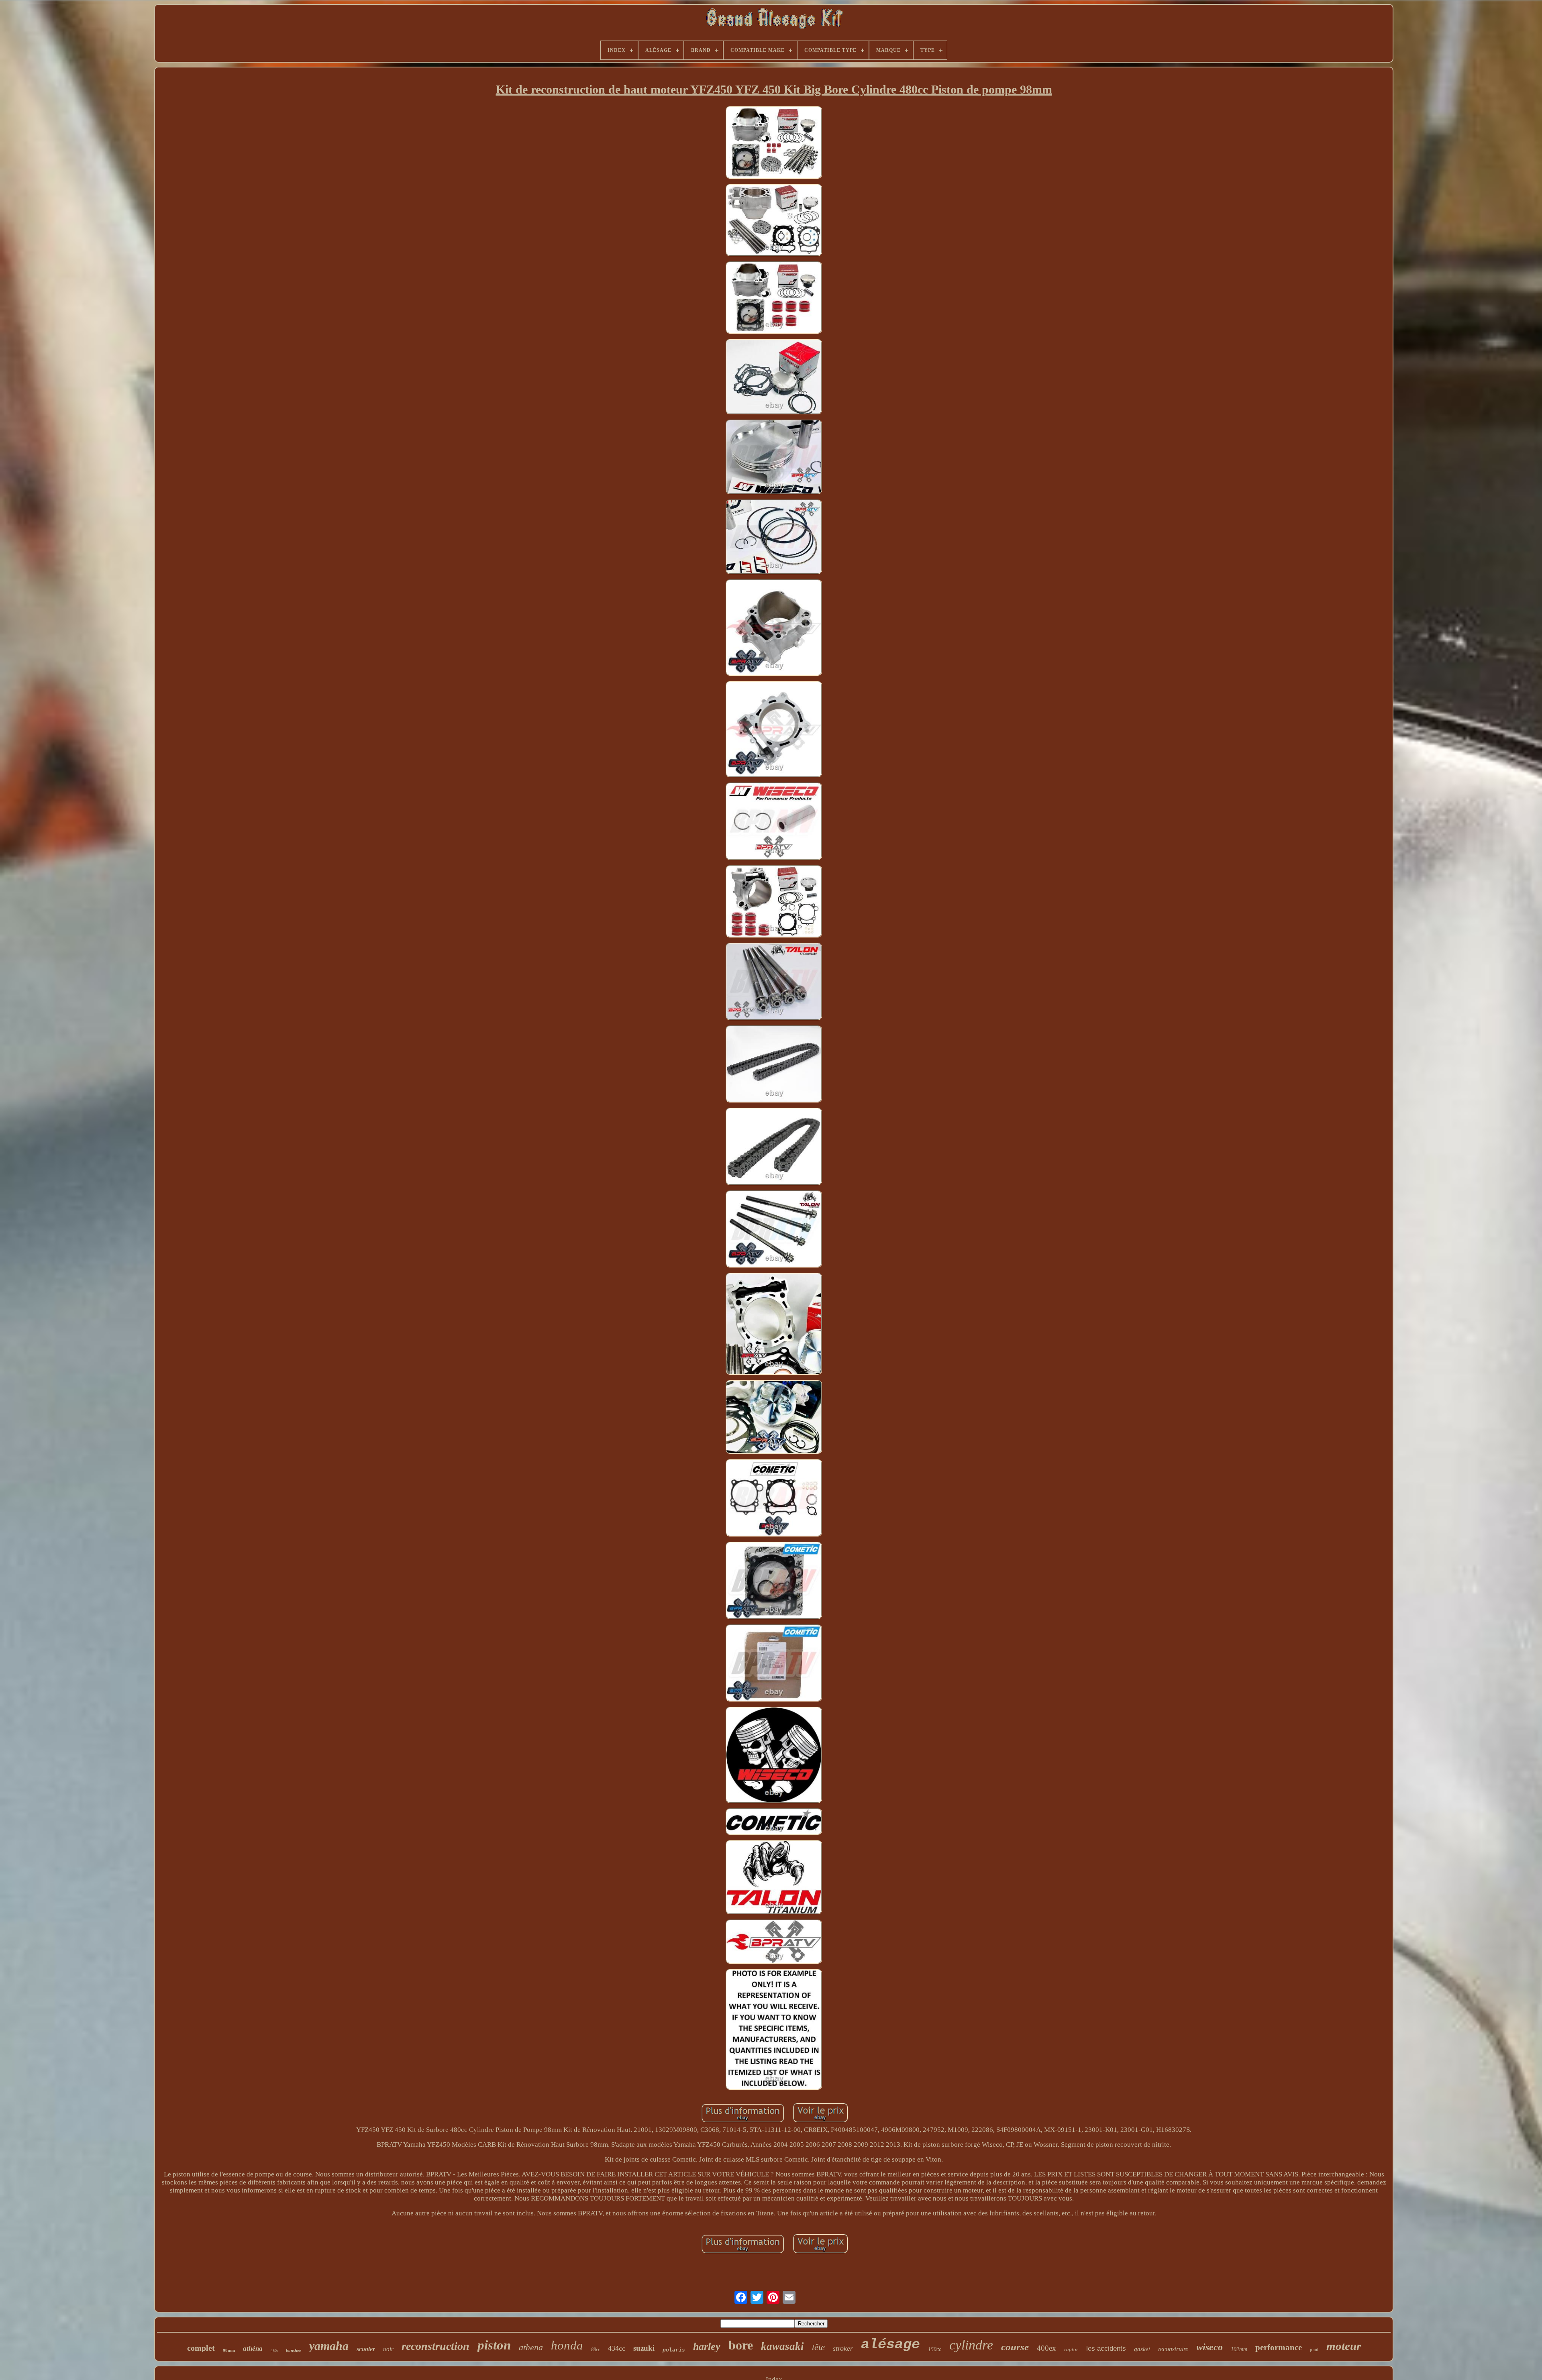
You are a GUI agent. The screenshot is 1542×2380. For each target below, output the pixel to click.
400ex (1046, 2348)
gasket (1142, 2349)
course (1015, 2347)
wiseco (1210, 2347)
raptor (1071, 2349)
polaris (674, 2350)
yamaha (329, 2346)
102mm (1239, 2349)
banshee (294, 2350)
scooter (366, 2349)
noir (388, 2349)
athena (531, 2347)
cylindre (971, 2345)
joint (1314, 2349)
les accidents (1106, 2348)
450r (274, 2350)
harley (707, 2346)
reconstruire (1173, 2349)
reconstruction (435, 2346)
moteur (1344, 2346)
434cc (617, 2348)
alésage (890, 2345)
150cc (935, 2349)
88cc (596, 2349)
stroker (843, 2348)
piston (494, 2345)
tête (818, 2347)
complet (201, 2348)
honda (567, 2345)
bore (741, 2345)
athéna (253, 2348)
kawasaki (782, 2346)
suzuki (644, 2348)
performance (1279, 2347)
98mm (229, 2350)
